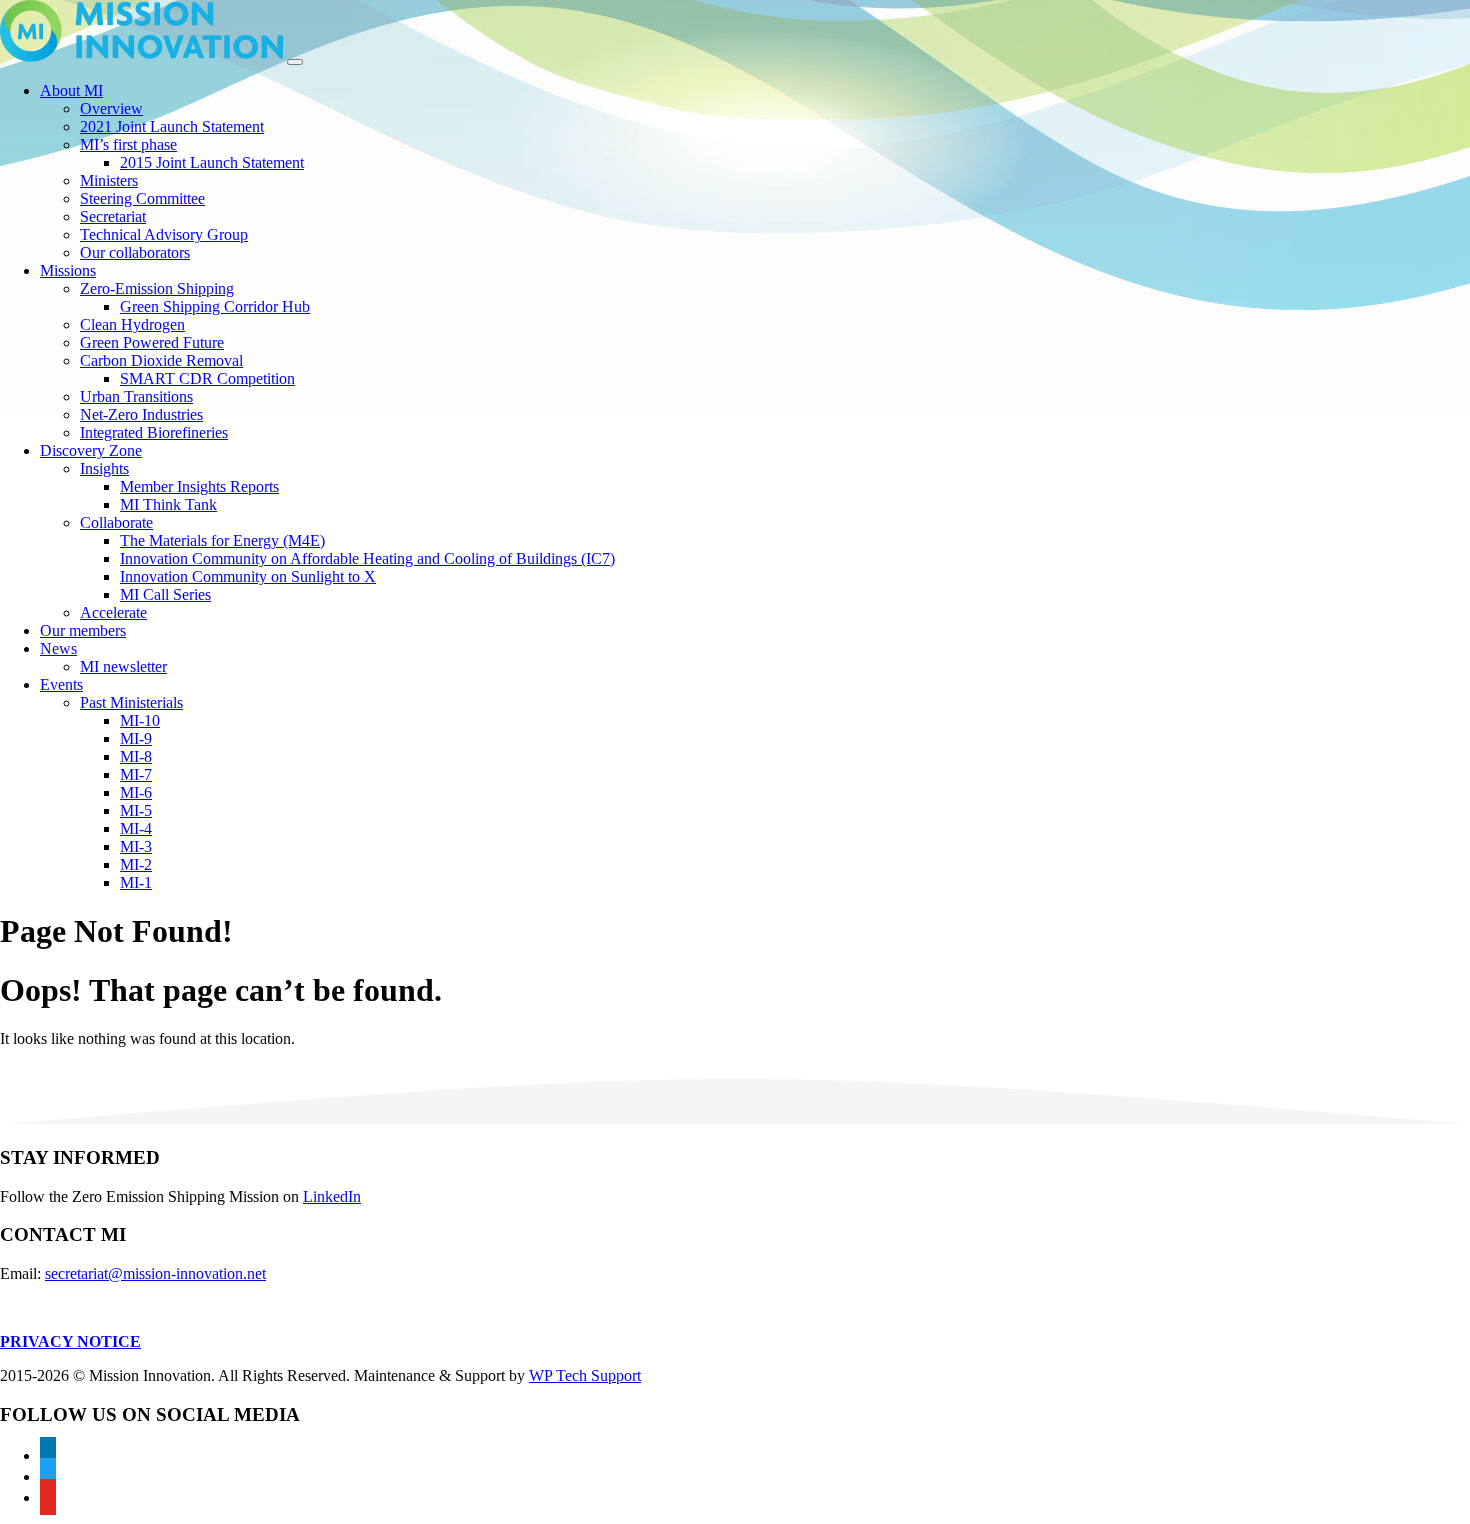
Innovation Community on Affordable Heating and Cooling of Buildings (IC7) (367, 558)
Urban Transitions (136, 396)
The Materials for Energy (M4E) (222, 540)
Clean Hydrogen (132, 324)
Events (61, 684)
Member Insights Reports (199, 486)
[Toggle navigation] (295, 62)
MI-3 (136, 846)
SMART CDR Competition (207, 378)
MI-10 (140, 720)
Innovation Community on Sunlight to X (248, 576)
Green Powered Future (152, 342)
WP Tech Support (585, 1375)
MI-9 (136, 738)
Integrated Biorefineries (154, 432)
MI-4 (136, 828)
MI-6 (136, 792)
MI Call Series (165, 594)
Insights (104, 468)
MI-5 (136, 810)
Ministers (109, 180)
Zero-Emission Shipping (157, 288)
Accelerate (113, 612)
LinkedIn (332, 1196)
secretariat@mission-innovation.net (155, 1273)
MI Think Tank (168, 504)
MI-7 (136, 774)
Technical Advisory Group (164, 234)
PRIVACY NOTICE (70, 1341)
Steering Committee (142, 198)
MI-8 (136, 756)
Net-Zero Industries (141, 414)
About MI (71, 90)
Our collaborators (135, 252)
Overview (111, 108)
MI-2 (136, 864)
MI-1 (136, 882)
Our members (83, 630)
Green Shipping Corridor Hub (215, 306)
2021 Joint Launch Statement (172, 126)
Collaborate (116, 522)
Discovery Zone (91, 450)
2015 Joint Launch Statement (212, 162)
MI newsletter (123, 666)
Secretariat (113, 216)
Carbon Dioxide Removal (161, 360)
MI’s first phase (128, 144)
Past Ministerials (131, 702)
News (58, 648)
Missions (68, 270)
